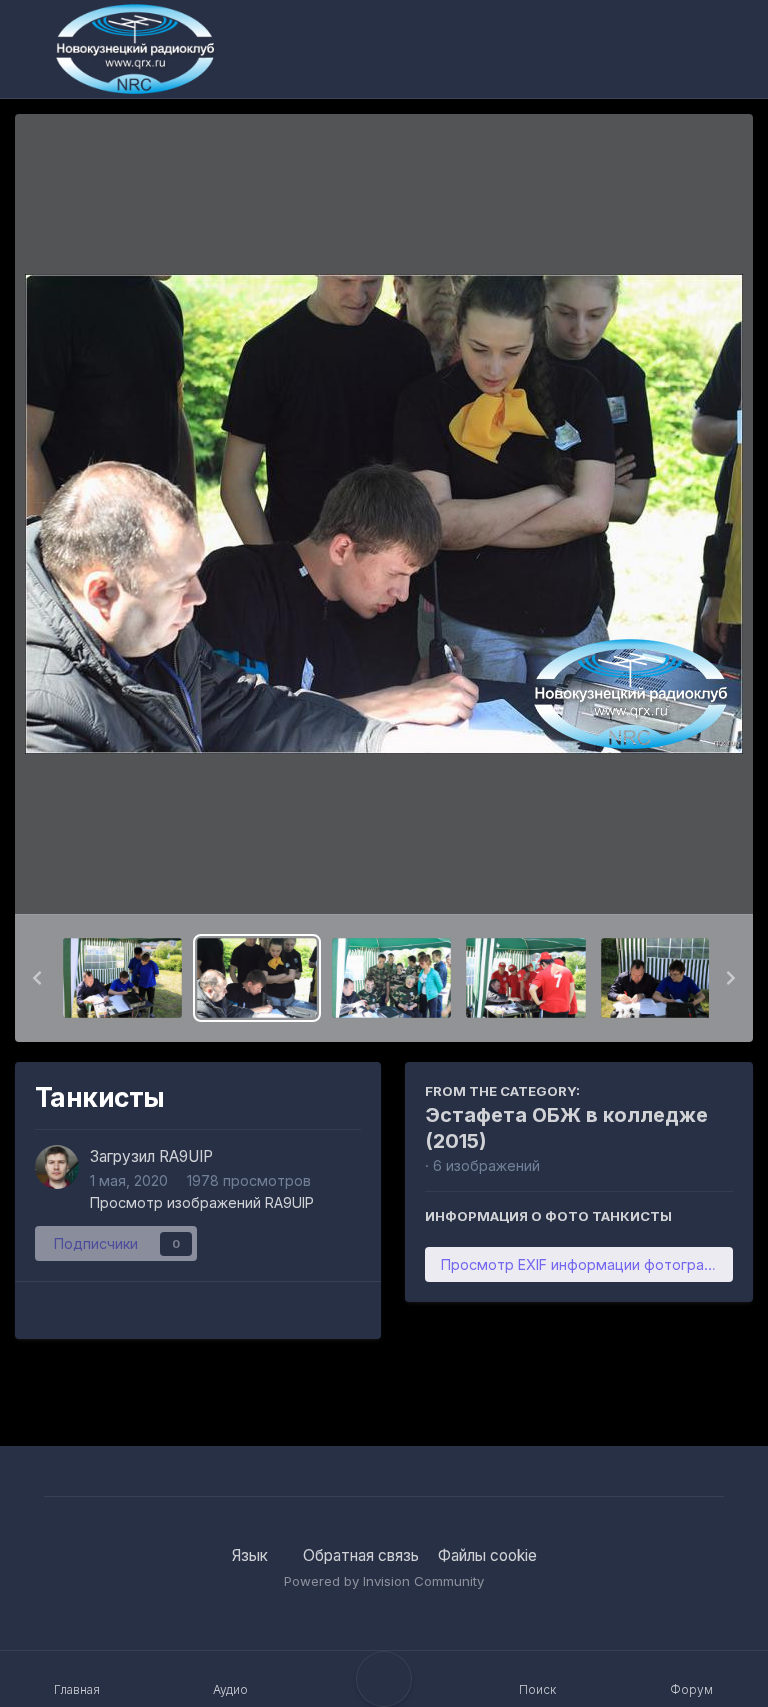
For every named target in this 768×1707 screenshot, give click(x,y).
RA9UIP (186, 1156)
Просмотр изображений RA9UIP (202, 1202)
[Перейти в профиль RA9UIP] (57, 1167)
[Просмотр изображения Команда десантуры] (391, 978)
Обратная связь (361, 1555)
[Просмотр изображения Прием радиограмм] (660, 978)
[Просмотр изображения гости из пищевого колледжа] (525, 978)
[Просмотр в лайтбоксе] (384, 514)
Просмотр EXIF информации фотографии (586, 1264)
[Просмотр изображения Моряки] (122, 978)
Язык (252, 1555)
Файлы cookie (487, 1555)
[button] (37, 978)
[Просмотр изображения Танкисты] (256, 978)
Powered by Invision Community (384, 1581)
